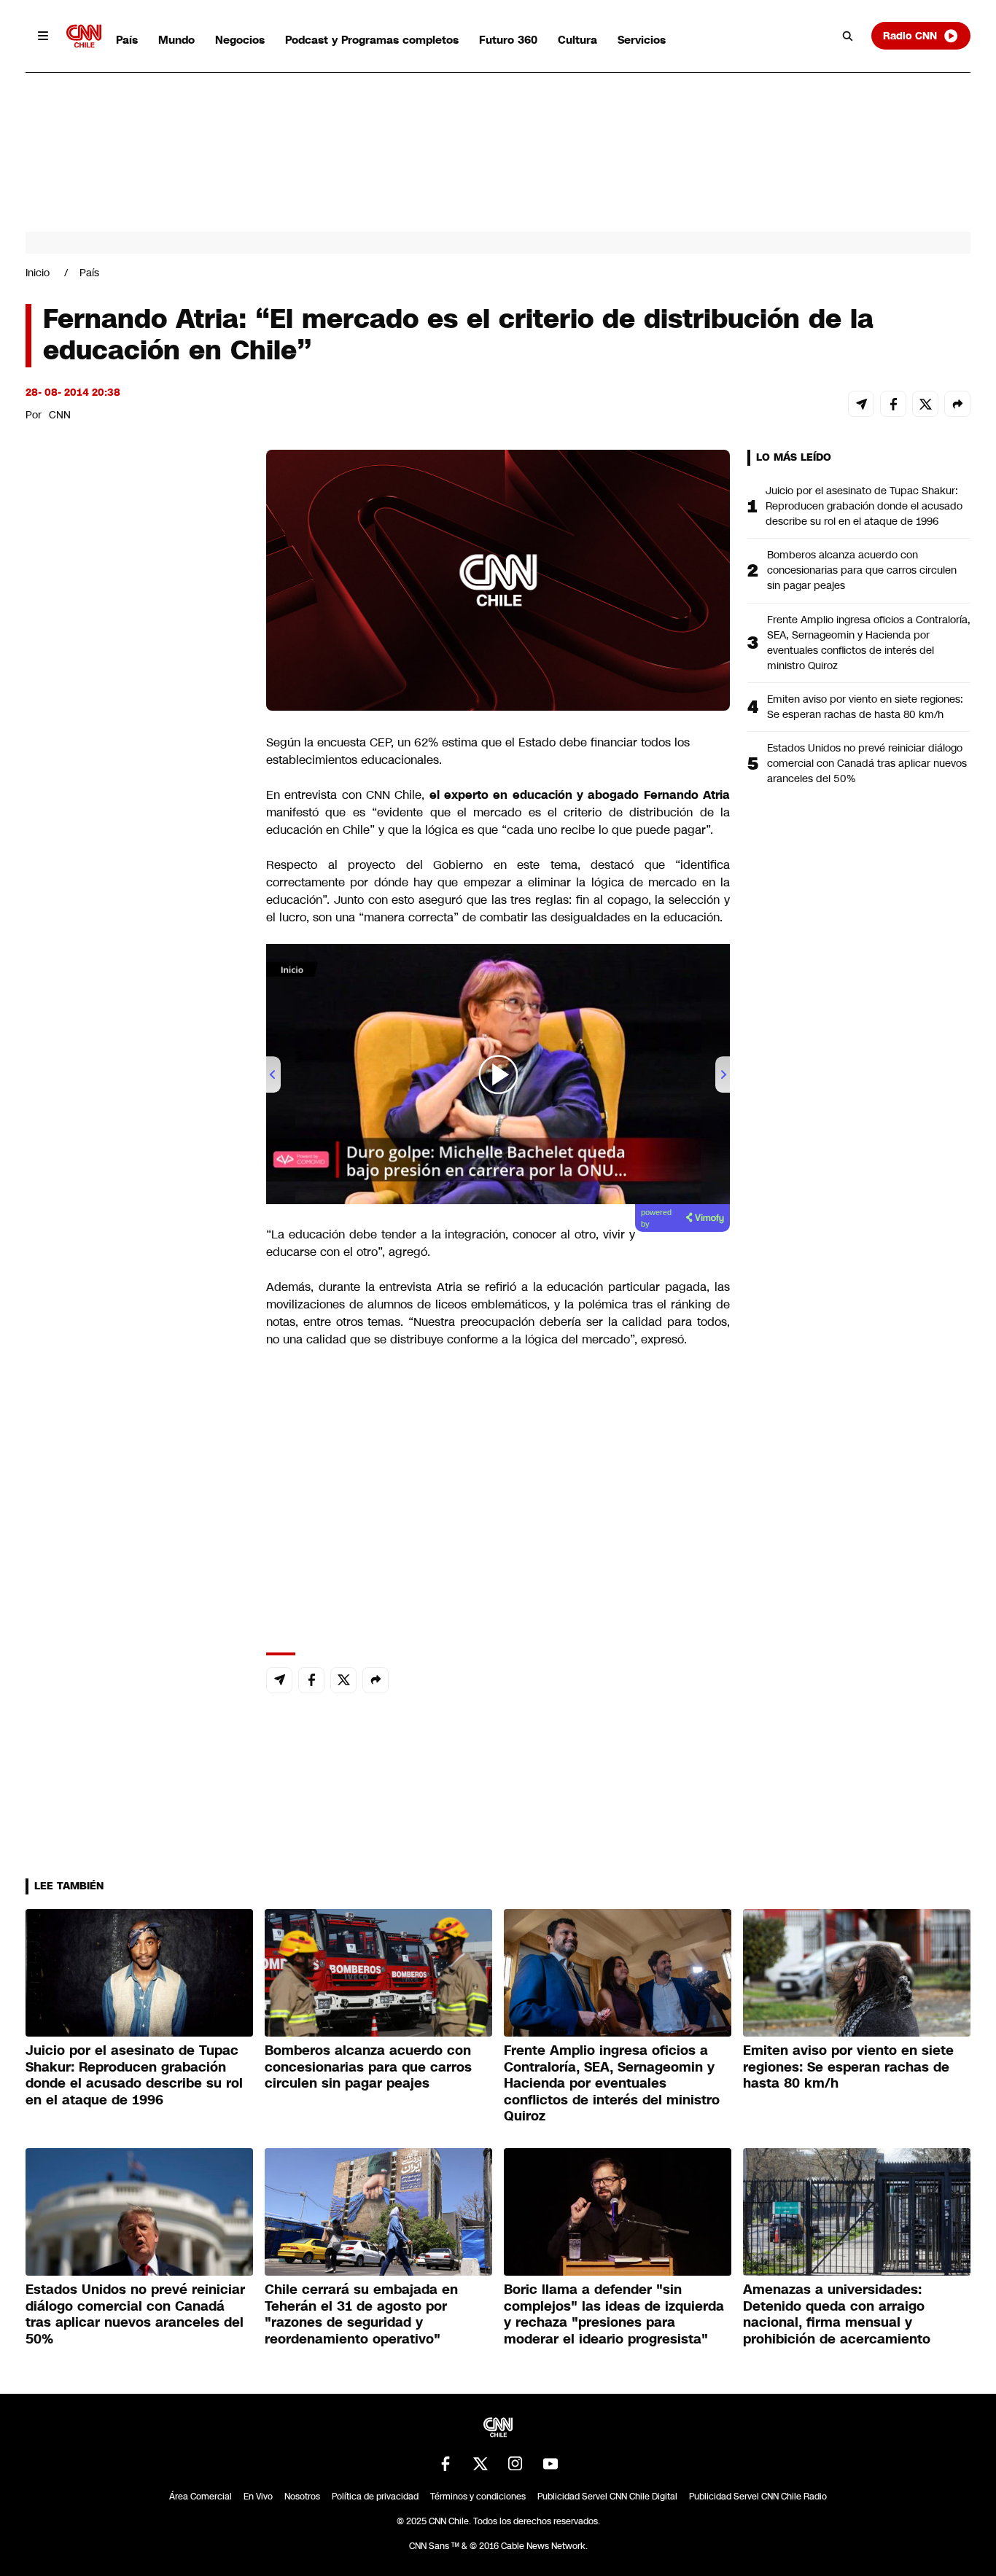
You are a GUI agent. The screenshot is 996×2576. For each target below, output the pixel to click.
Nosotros (302, 2497)
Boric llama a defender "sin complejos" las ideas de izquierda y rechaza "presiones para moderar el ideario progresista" (614, 2314)
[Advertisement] (135, 1285)
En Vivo (258, 2497)
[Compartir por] (957, 404)
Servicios (642, 40)
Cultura (577, 40)
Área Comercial (201, 2497)
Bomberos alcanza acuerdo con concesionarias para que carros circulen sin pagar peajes (862, 570)
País (127, 40)
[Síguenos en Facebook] (446, 2464)
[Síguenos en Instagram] (515, 2464)
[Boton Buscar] (848, 36)
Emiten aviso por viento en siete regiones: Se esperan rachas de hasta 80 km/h (865, 707)
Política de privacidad (375, 2497)
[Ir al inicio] (84, 36)
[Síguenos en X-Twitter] (481, 2464)
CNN (60, 415)
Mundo (176, 40)
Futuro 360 (508, 40)
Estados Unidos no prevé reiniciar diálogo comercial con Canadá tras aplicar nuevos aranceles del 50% (867, 763)
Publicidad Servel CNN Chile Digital (607, 2497)
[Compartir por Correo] (861, 404)
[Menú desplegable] (43, 36)
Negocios (240, 40)
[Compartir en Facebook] (893, 404)
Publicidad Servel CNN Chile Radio (758, 2497)
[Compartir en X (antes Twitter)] (925, 404)
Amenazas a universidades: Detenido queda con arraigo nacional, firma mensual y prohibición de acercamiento (837, 2314)
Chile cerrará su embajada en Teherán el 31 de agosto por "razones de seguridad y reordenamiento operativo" (361, 2314)
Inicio (38, 273)
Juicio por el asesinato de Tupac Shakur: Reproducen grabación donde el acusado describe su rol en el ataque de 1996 (864, 506)
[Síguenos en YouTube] (550, 2464)
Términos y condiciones (478, 2497)
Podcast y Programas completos (372, 40)
